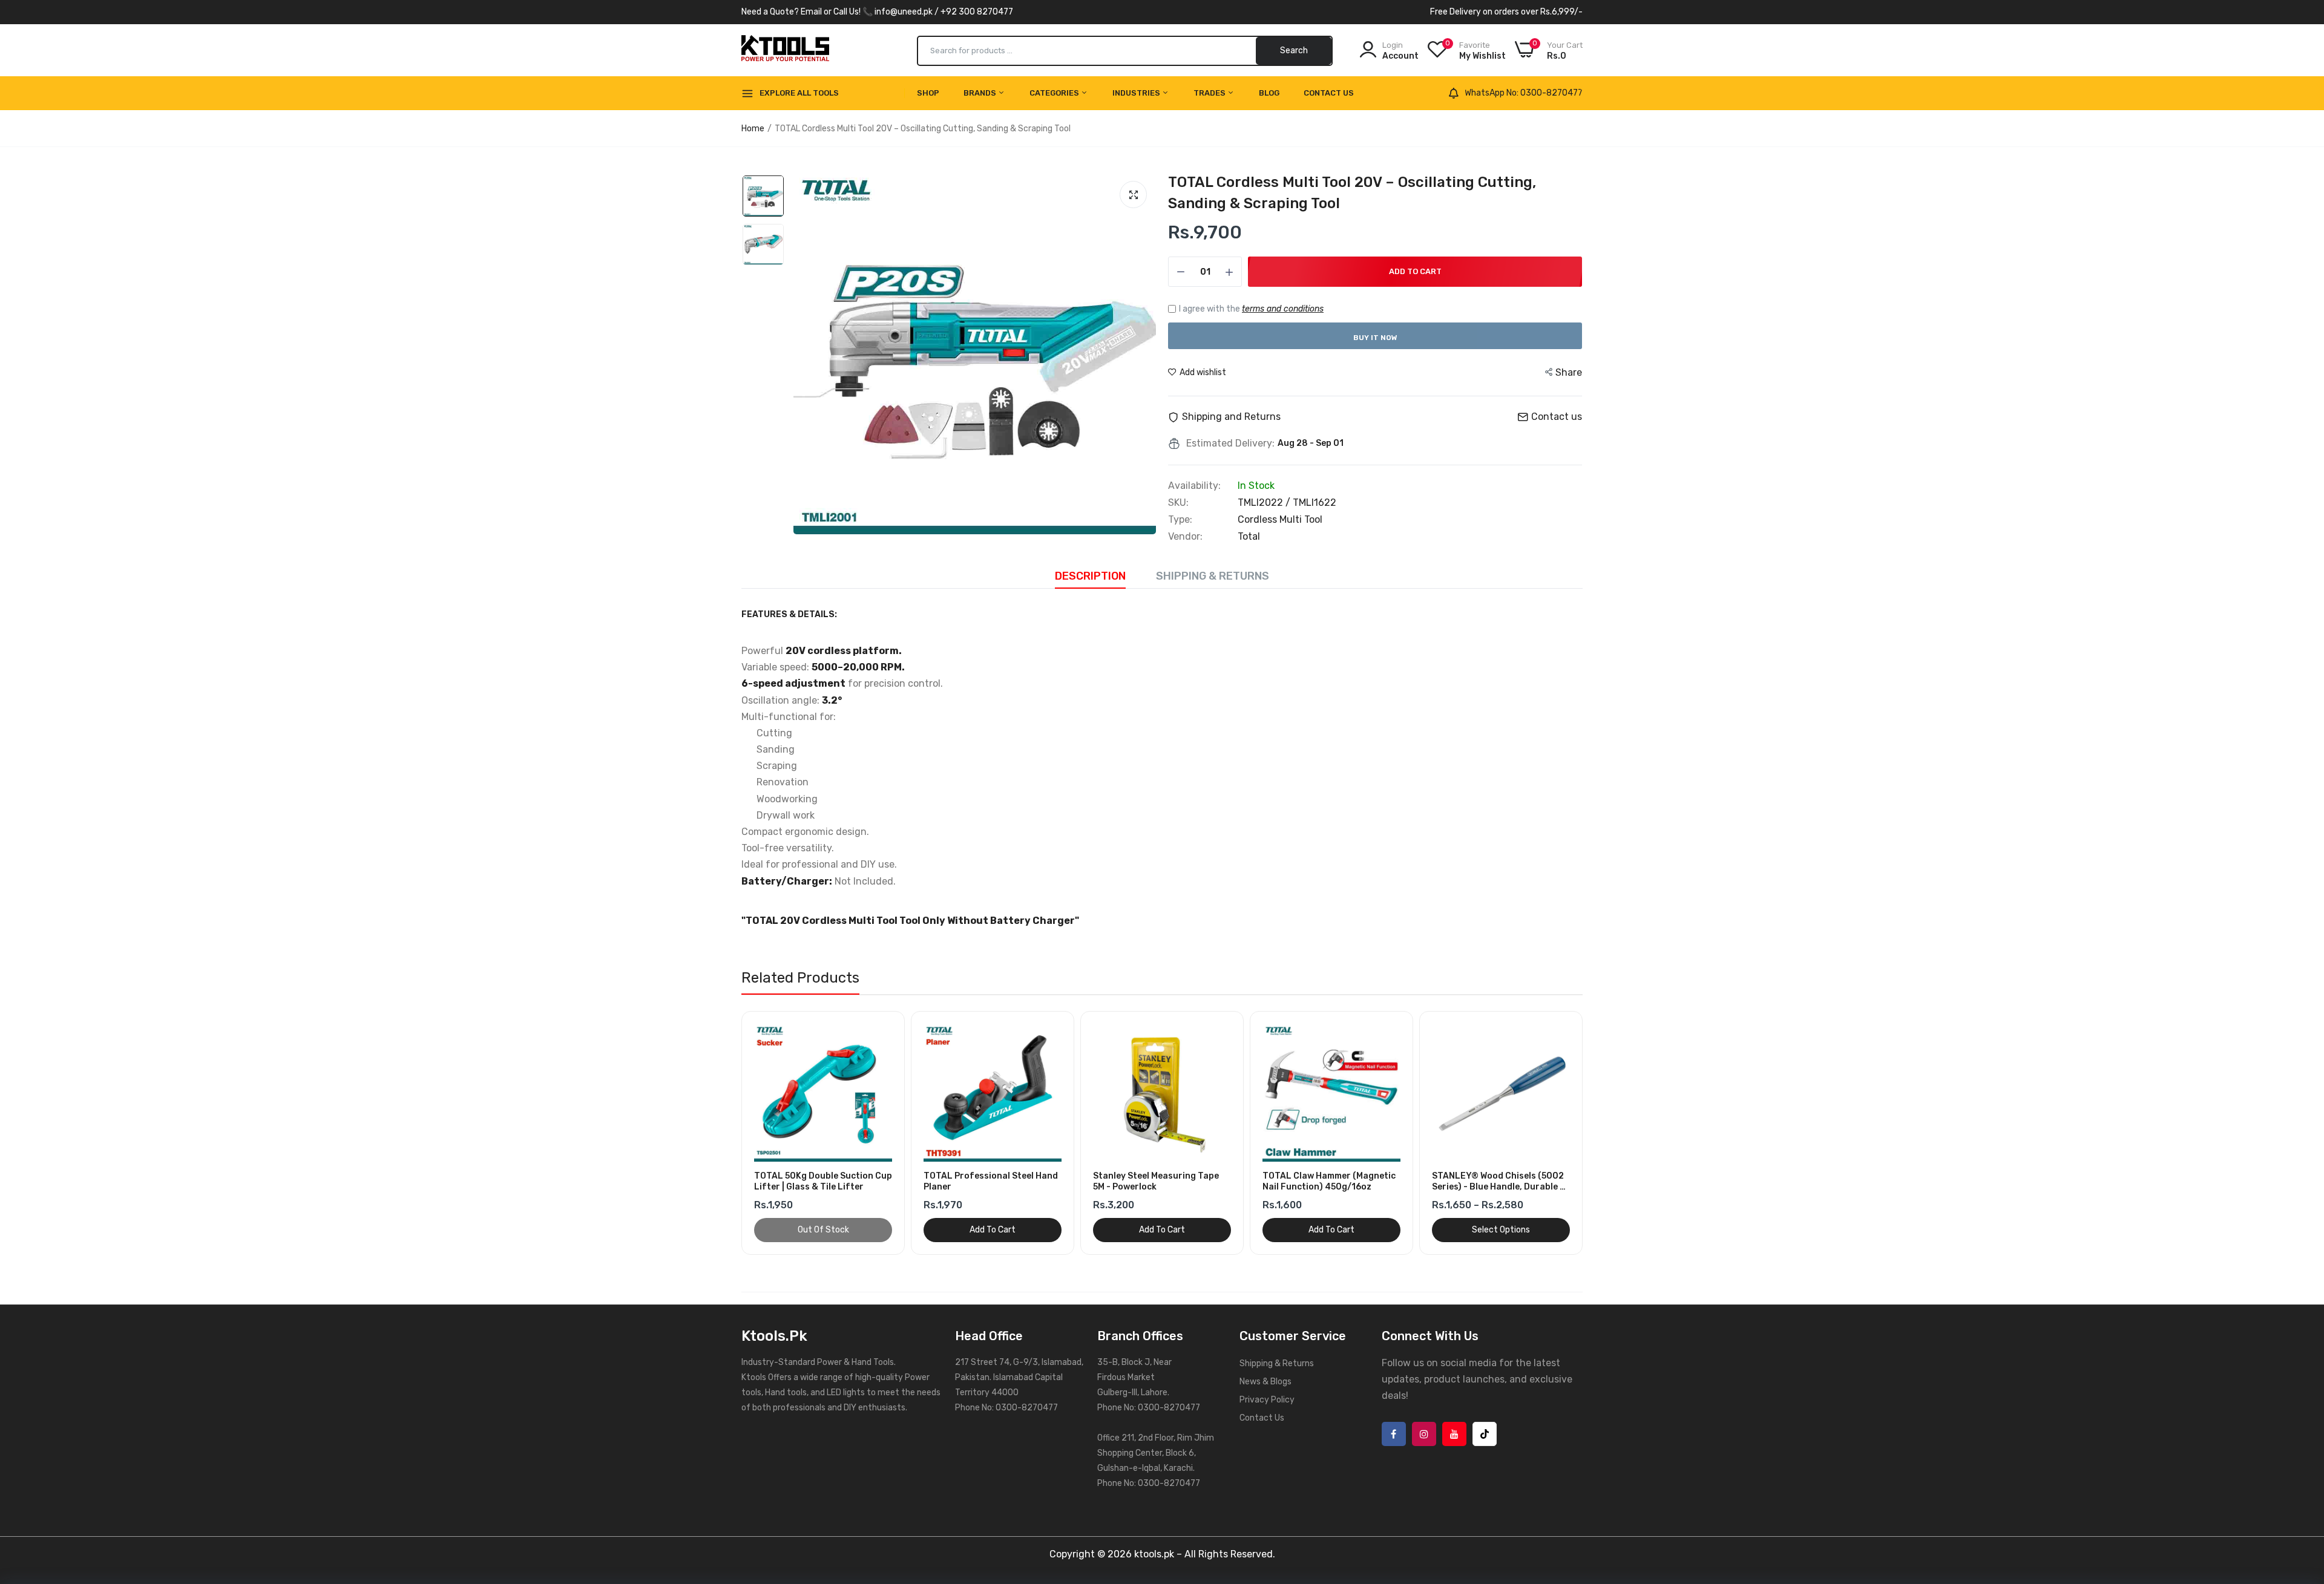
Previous (732, 1133)
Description (1090, 576)
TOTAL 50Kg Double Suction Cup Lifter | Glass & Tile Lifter (823, 1181)
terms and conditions (1283, 309)
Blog (1269, 93)
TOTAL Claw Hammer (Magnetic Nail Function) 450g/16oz (1329, 1181)
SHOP (928, 93)
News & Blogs (1265, 1382)
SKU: (1178, 503)
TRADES (1210, 93)
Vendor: (1185, 537)
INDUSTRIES (1137, 93)
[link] (891, 1025)
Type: (1180, 520)
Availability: (1194, 486)
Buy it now (1375, 338)
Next (1592, 1133)
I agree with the (1251, 309)
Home (753, 129)
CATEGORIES (1055, 93)
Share (1569, 372)
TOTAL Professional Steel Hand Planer (991, 1181)
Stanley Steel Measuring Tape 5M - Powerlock (1156, 1181)
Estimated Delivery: (1230, 443)
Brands (981, 93)
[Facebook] (1394, 1434)
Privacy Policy (1267, 1400)
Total (1249, 536)
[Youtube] (1454, 1434)
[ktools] (785, 51)
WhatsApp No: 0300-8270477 (1524, 93)
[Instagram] (1424, 1434)
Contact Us (1329, 93)
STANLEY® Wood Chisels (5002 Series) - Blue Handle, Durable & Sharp (1499, 1182)
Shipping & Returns (1213, 576)
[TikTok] (1485, 1434)
